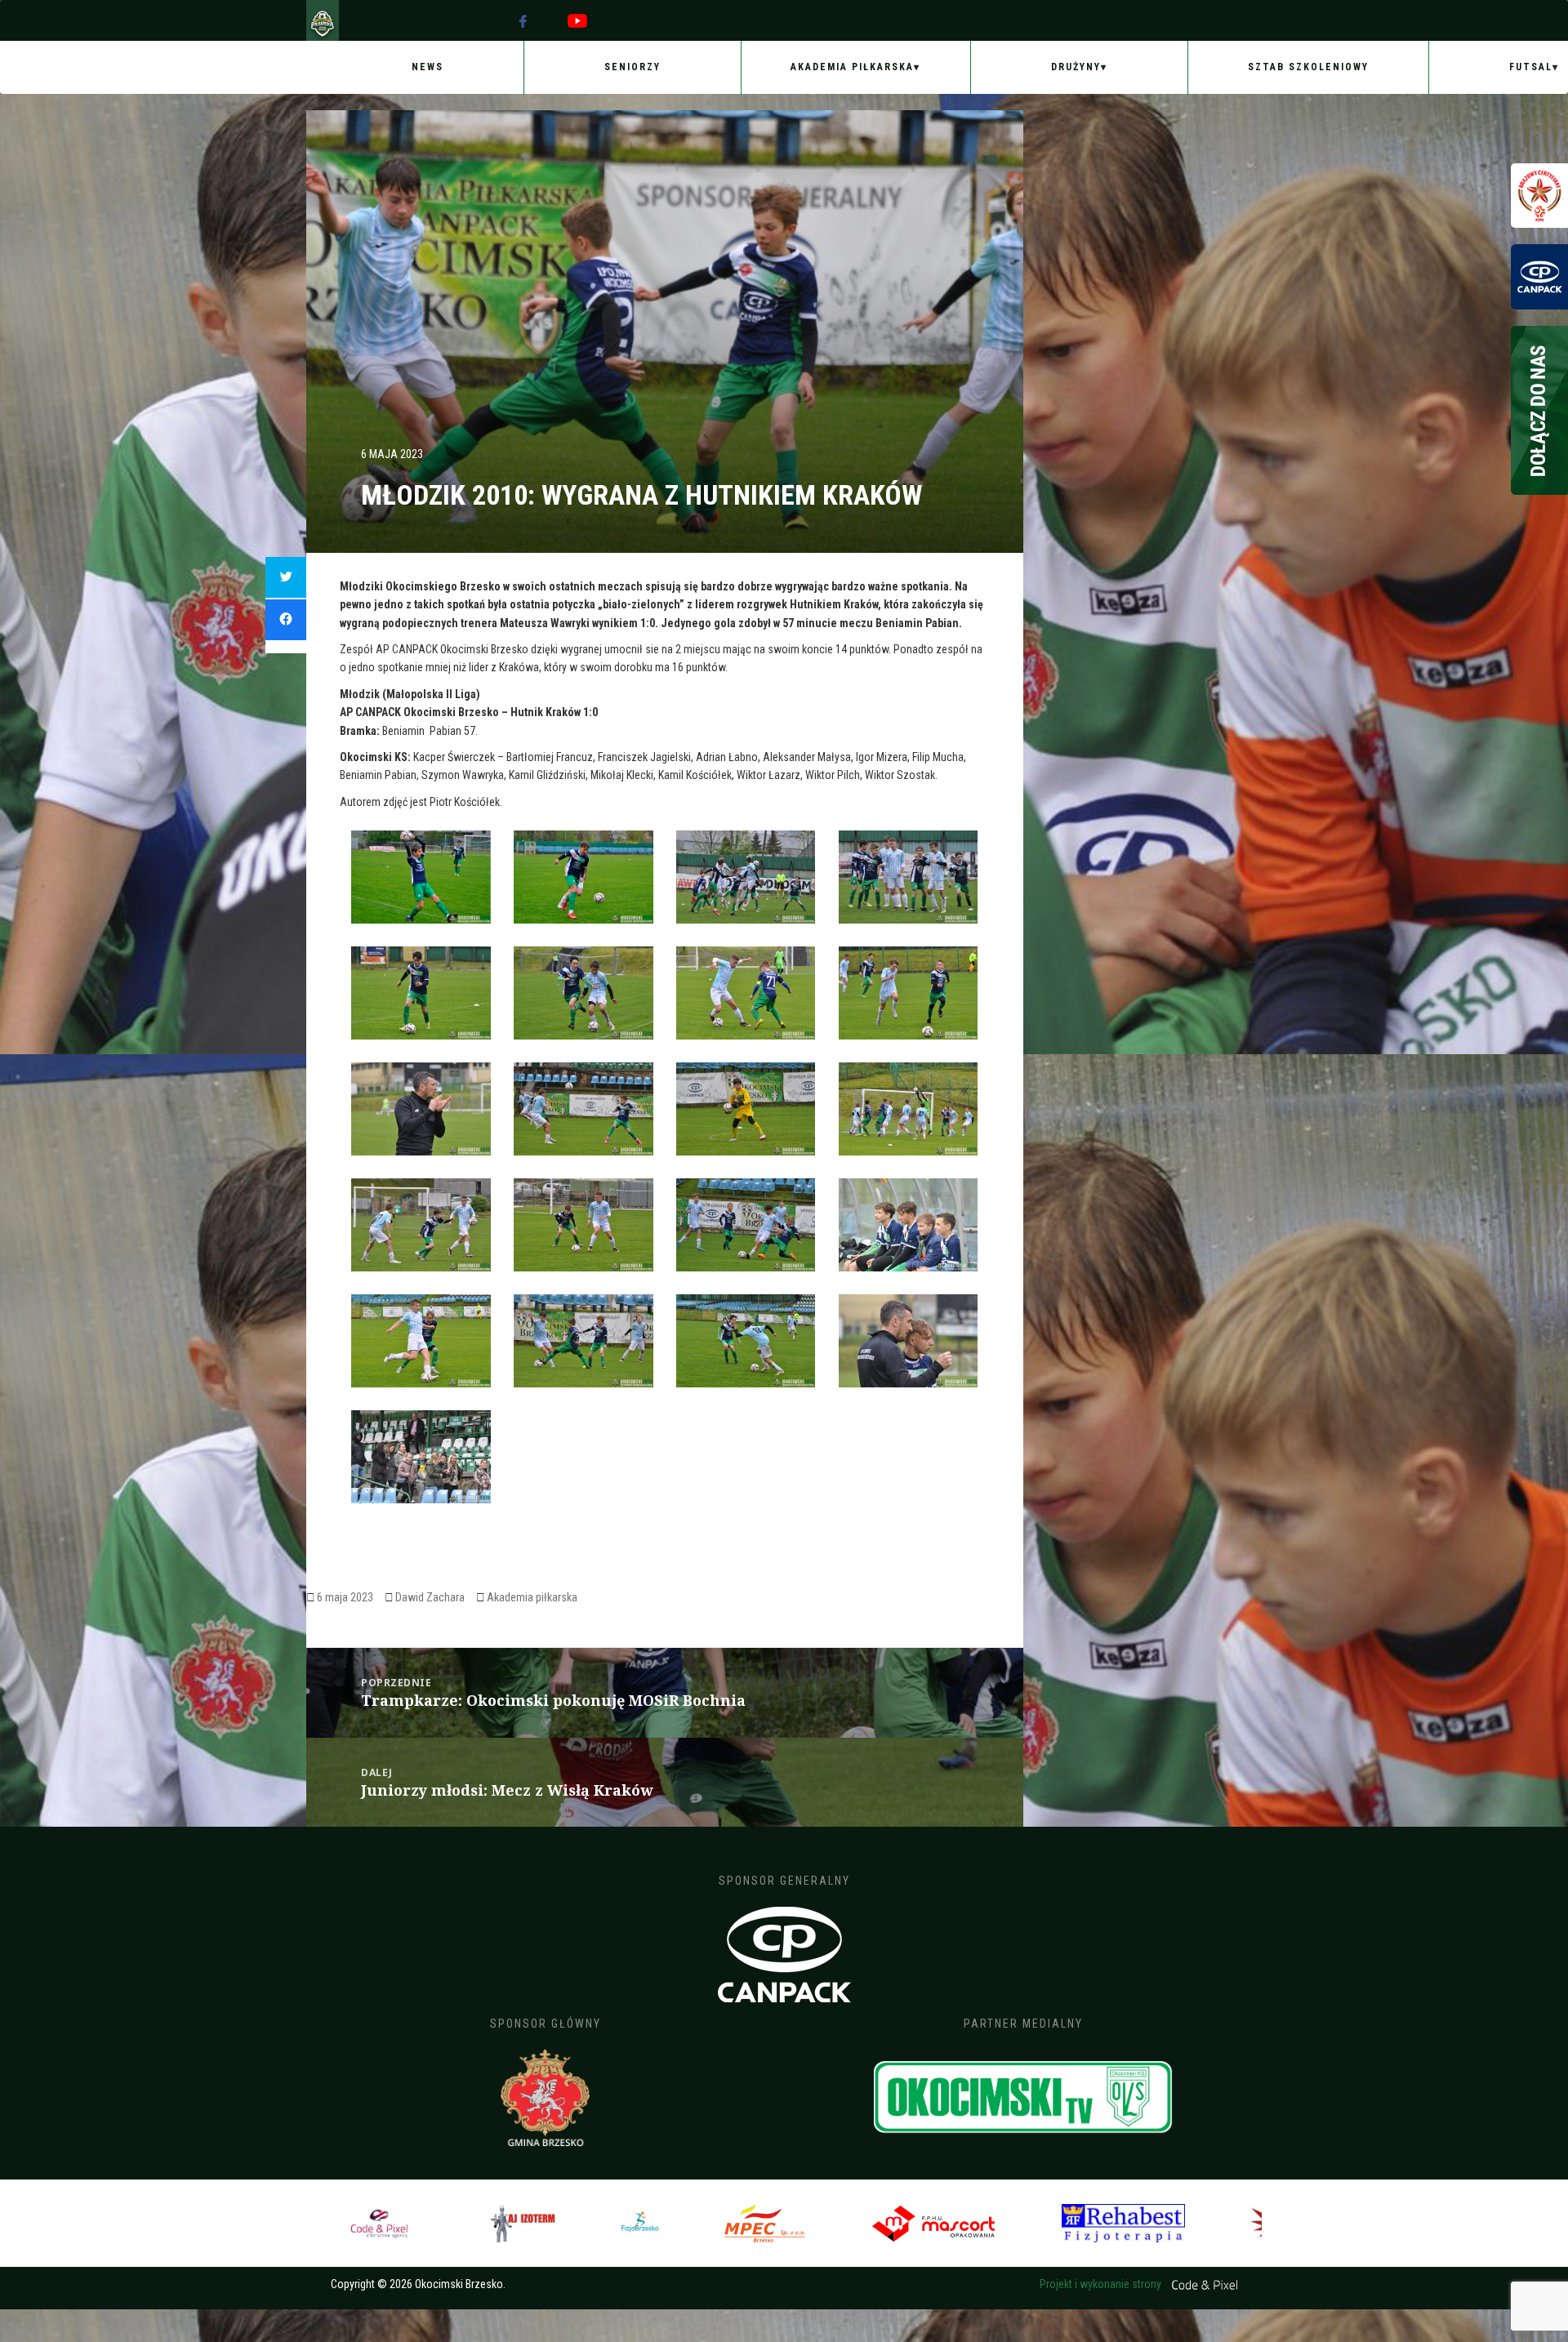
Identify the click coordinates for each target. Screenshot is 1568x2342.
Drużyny (1076, 67)
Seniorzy (633, 67)
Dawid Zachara (430, 1597)
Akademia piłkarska (532, 1597)
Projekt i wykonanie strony (1102, 2284)
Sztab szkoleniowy (1308, 67)
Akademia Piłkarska (852, 67)
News (428, 67)
